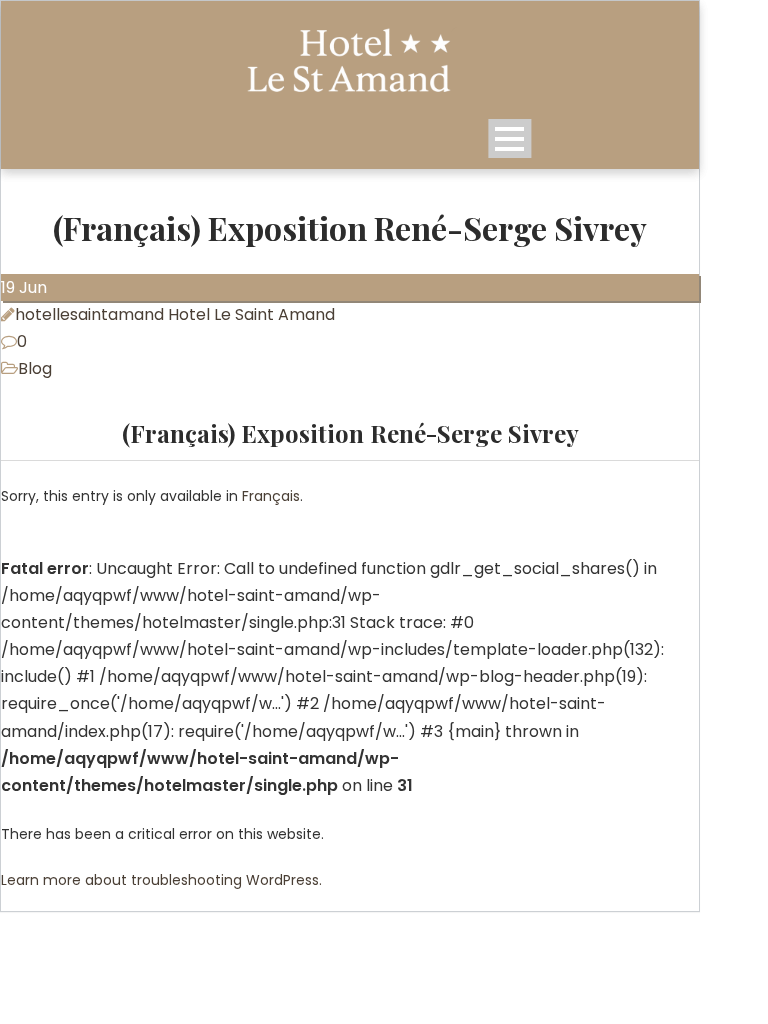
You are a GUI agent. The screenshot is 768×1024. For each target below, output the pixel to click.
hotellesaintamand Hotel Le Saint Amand (175, 314)
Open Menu (509, 138)
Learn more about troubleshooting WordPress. (161, 880)
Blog (35, 368)
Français (271, 496)
